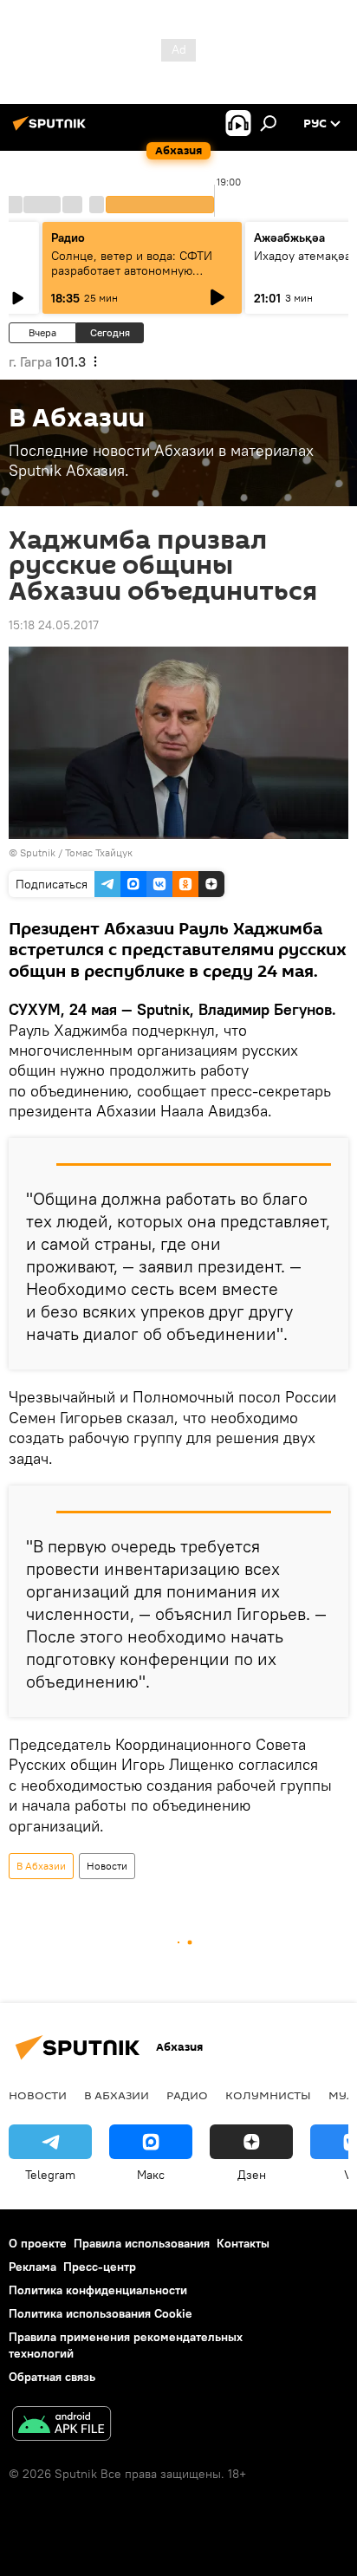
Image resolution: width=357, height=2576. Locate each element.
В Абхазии (41, 1866)
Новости (107, 1866)
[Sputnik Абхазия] (52, 130)
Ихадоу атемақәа (302, 256)
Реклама (32, 2267)
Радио (68, 237)
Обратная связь (52, 2377)
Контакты (243, 2243)
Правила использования (142, 2243)
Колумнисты (268, 2095)
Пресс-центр (100, 2267)
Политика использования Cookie (101, 2313)
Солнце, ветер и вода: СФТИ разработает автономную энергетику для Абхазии (132, 270)
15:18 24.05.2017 (54, 625)
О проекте (38, 2243)
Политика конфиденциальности (98, 2290)
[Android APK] (62, 2426)
